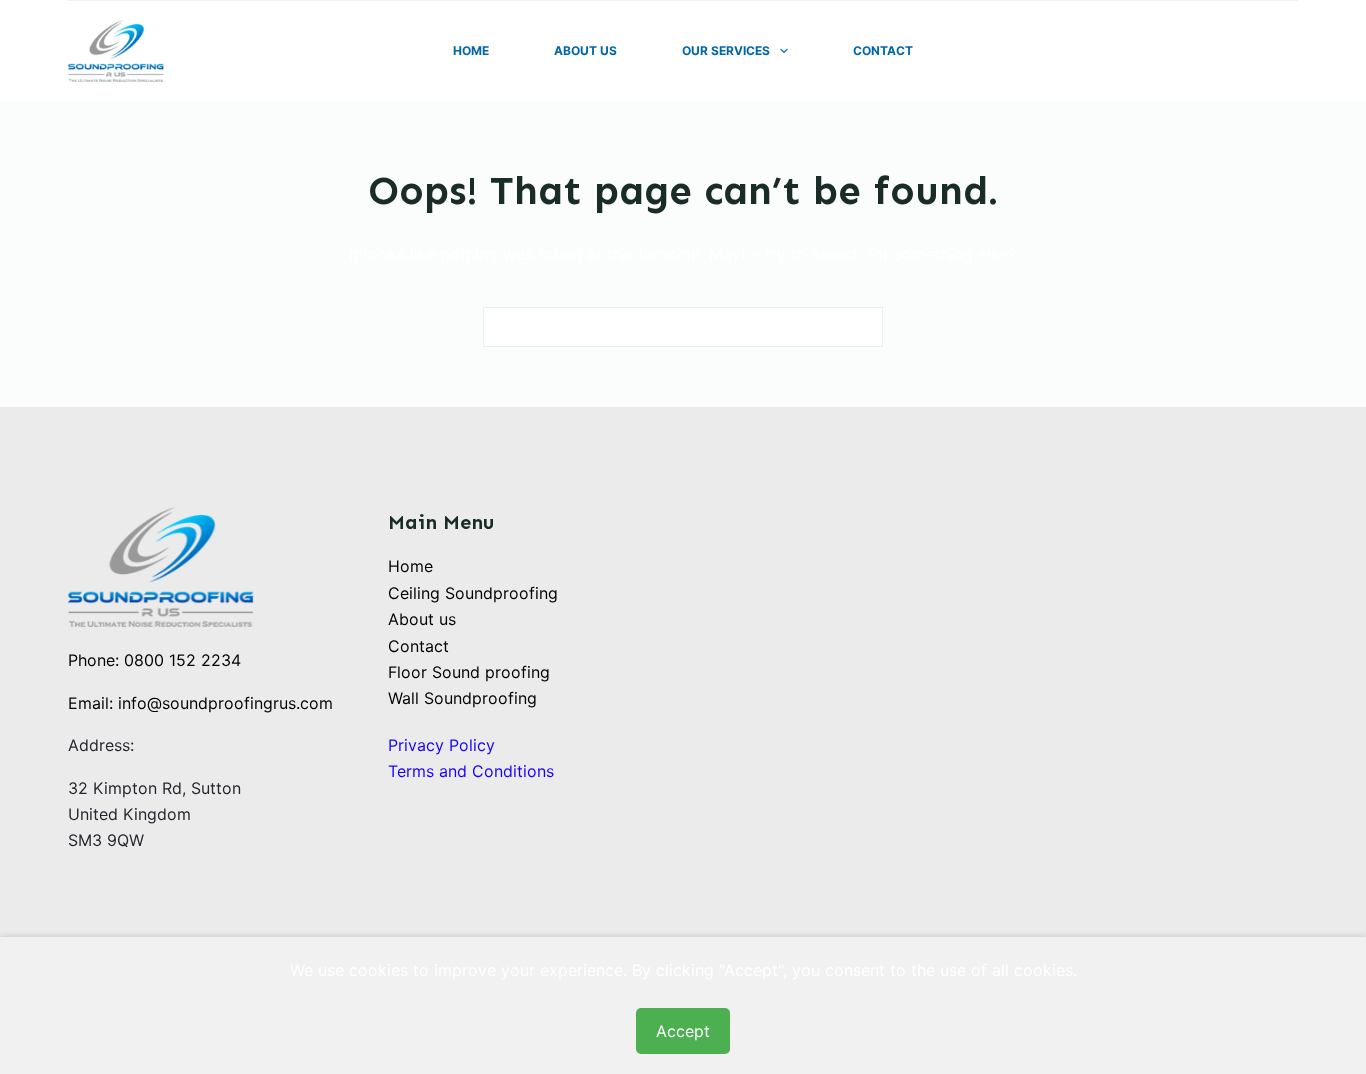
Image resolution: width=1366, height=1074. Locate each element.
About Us (585, 50)
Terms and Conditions (471, 771)
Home (471, 50)
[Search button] (863, 327)
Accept (683, 1031)
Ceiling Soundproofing (473, 593)
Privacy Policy (441, 745)
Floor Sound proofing (469, 672)
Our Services (726, 50)
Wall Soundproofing (462, 698)
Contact (883, 50)
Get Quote (1250, 51)
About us (422, 619)
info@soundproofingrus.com (225, 703)
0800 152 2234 (182, 660)
